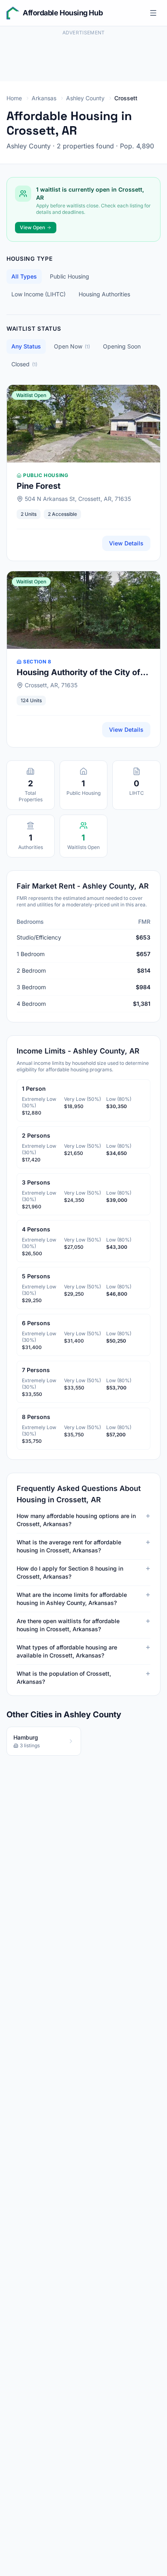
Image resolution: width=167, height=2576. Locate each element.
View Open (32, 227)
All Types (24, 276)
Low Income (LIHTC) (39, 294)
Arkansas (44, 98)
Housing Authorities (104, 294)
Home (14, 98)
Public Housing (70, 276)
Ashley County (85, 98)
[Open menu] (153, 13)
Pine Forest (39, 486)
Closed (24, 364)
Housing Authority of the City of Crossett (78, 673)
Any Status (26, 346)
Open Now (72, 346)
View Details (126, 543)
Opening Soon (122, 346)
